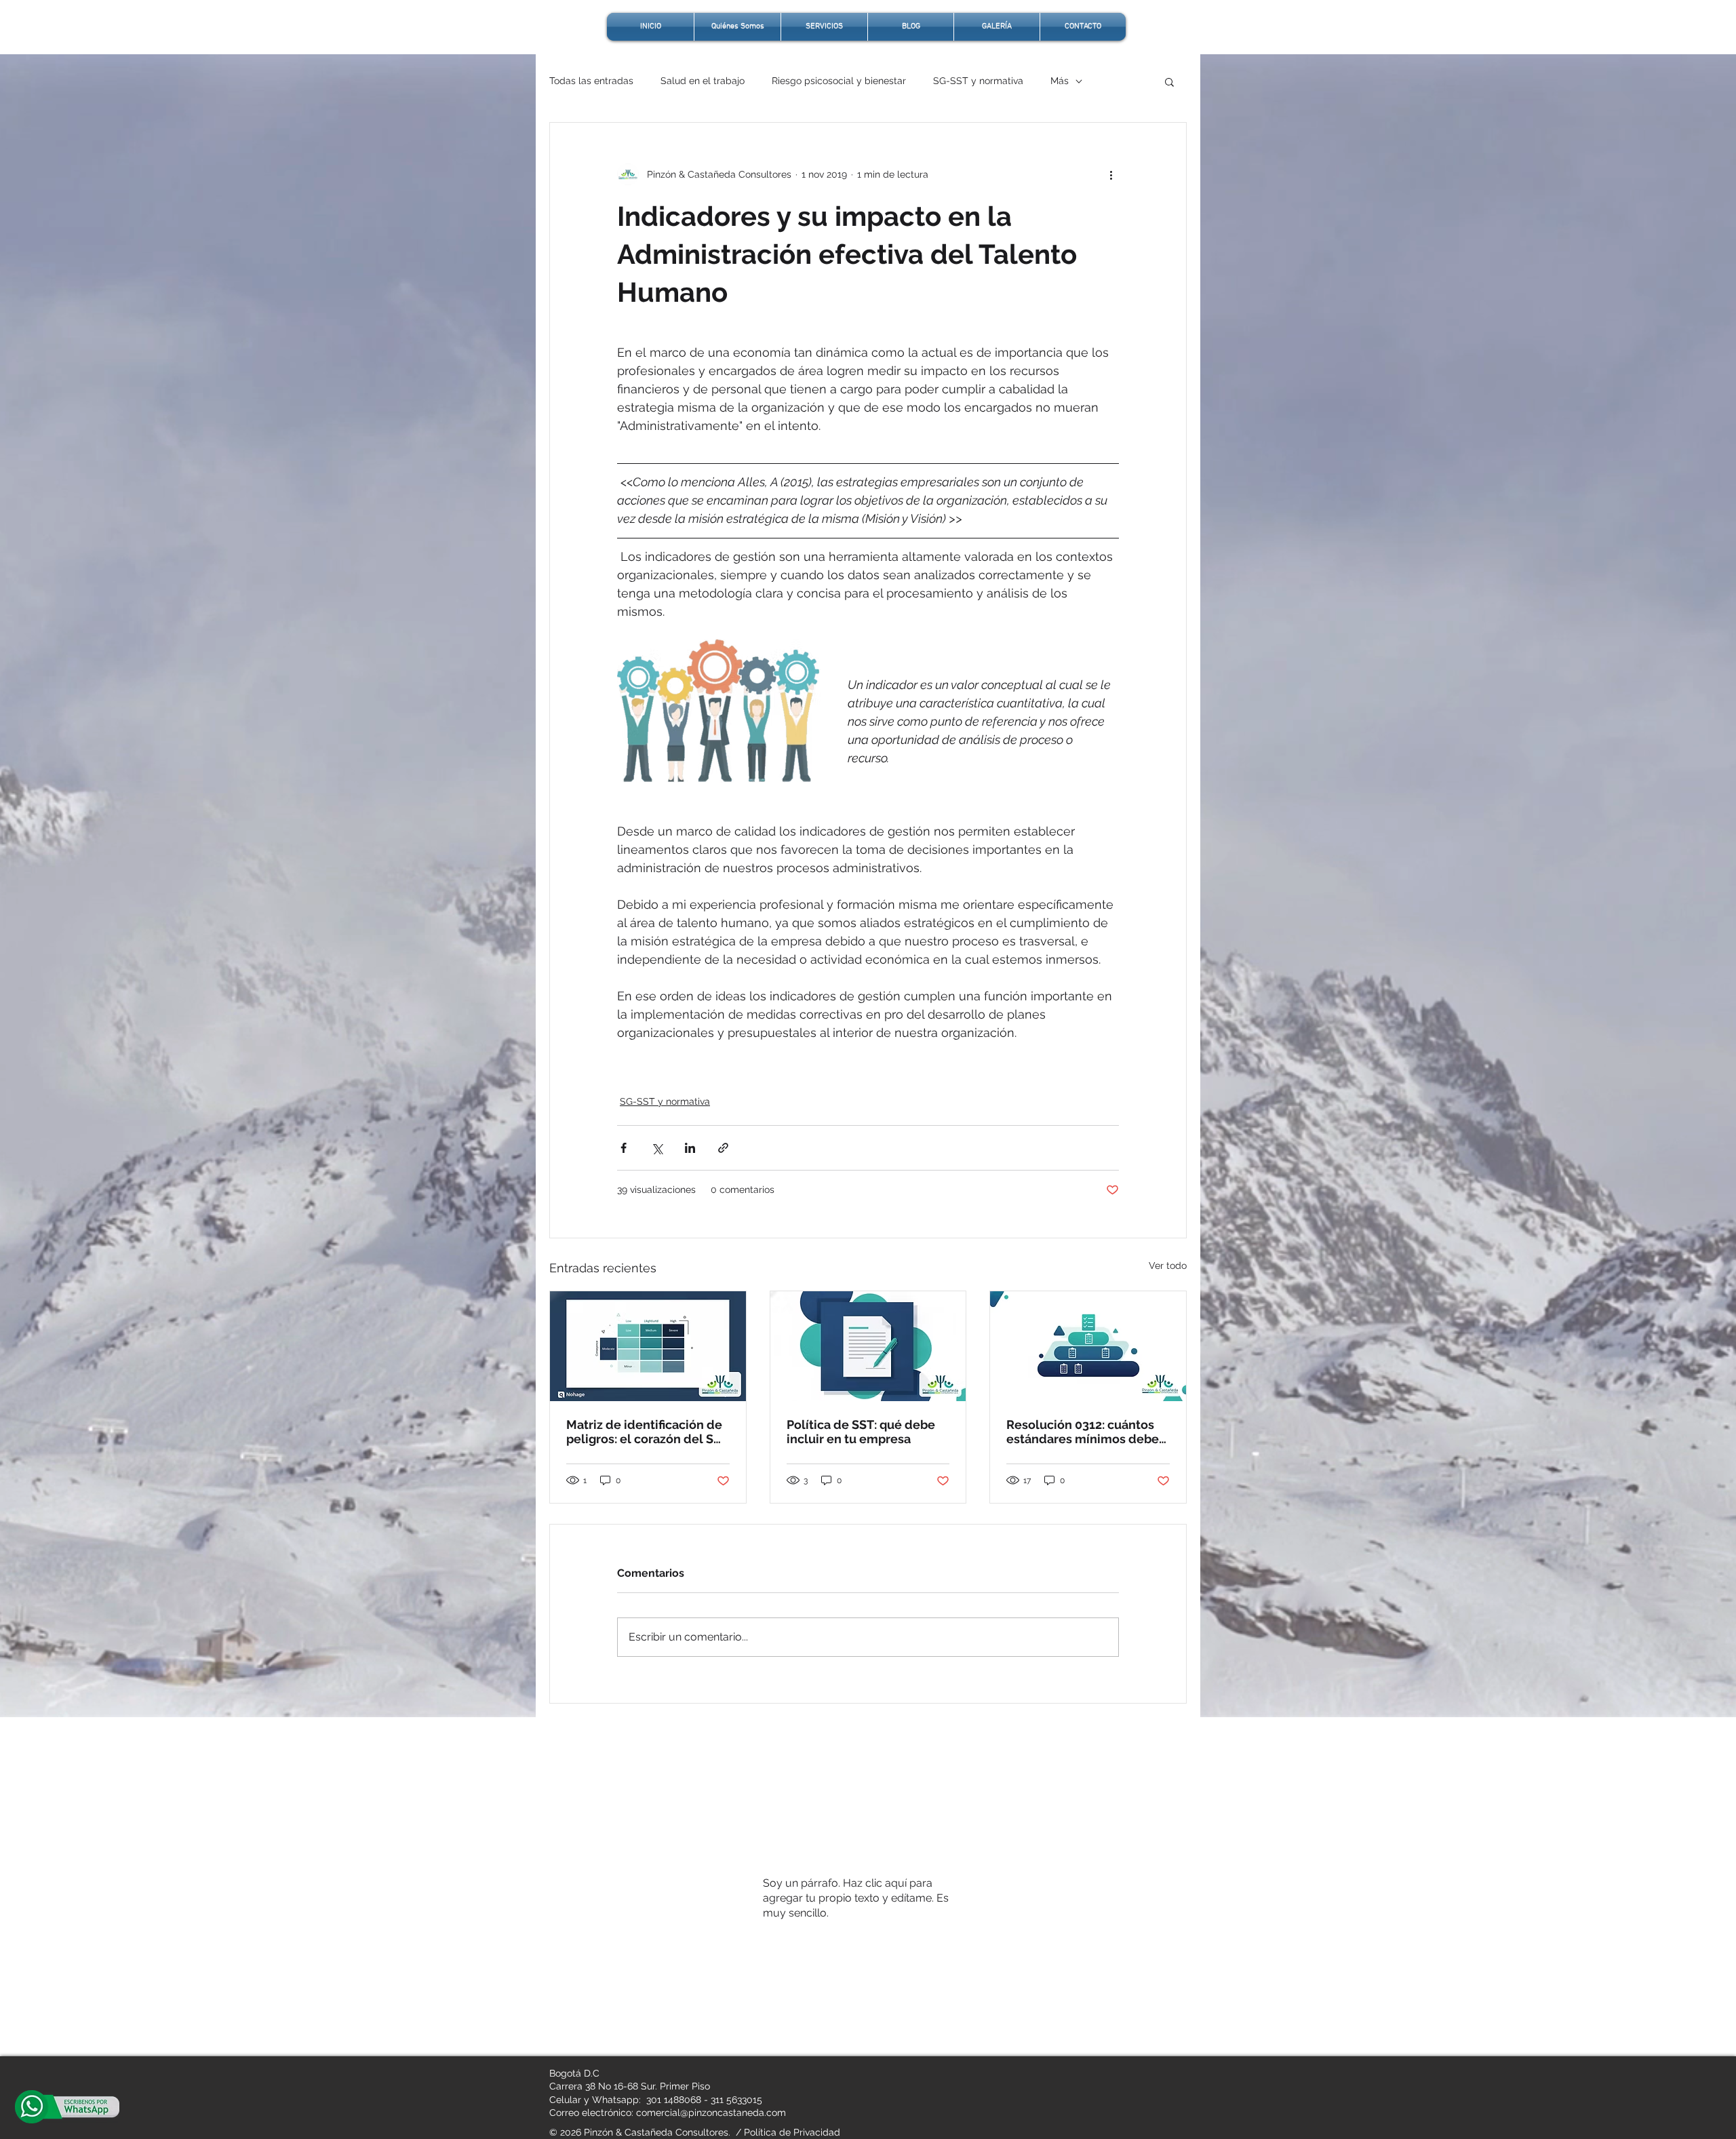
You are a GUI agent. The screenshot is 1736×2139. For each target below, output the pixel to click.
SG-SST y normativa (978, 81)
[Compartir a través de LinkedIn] (690, 1148)
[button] (1169, 81)
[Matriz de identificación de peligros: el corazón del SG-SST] (648, 1346)
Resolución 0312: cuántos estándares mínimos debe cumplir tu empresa (1083, 1432)
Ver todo (1168, 1265)
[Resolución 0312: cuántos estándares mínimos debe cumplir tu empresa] (1088, 1346)
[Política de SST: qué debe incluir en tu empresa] (868, 1346)
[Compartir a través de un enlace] (723, 1148)
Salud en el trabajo (703, 81)
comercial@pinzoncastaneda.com (711, 2113)
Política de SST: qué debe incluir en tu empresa (861, 1432)
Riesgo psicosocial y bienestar (839, 81)
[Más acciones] (1111, 174)
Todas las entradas (591, 81)
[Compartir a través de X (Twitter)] (657, 1148)
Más (1060, 81)
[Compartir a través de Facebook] (624, 1148)
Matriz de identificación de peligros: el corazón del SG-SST (647, 1432)
